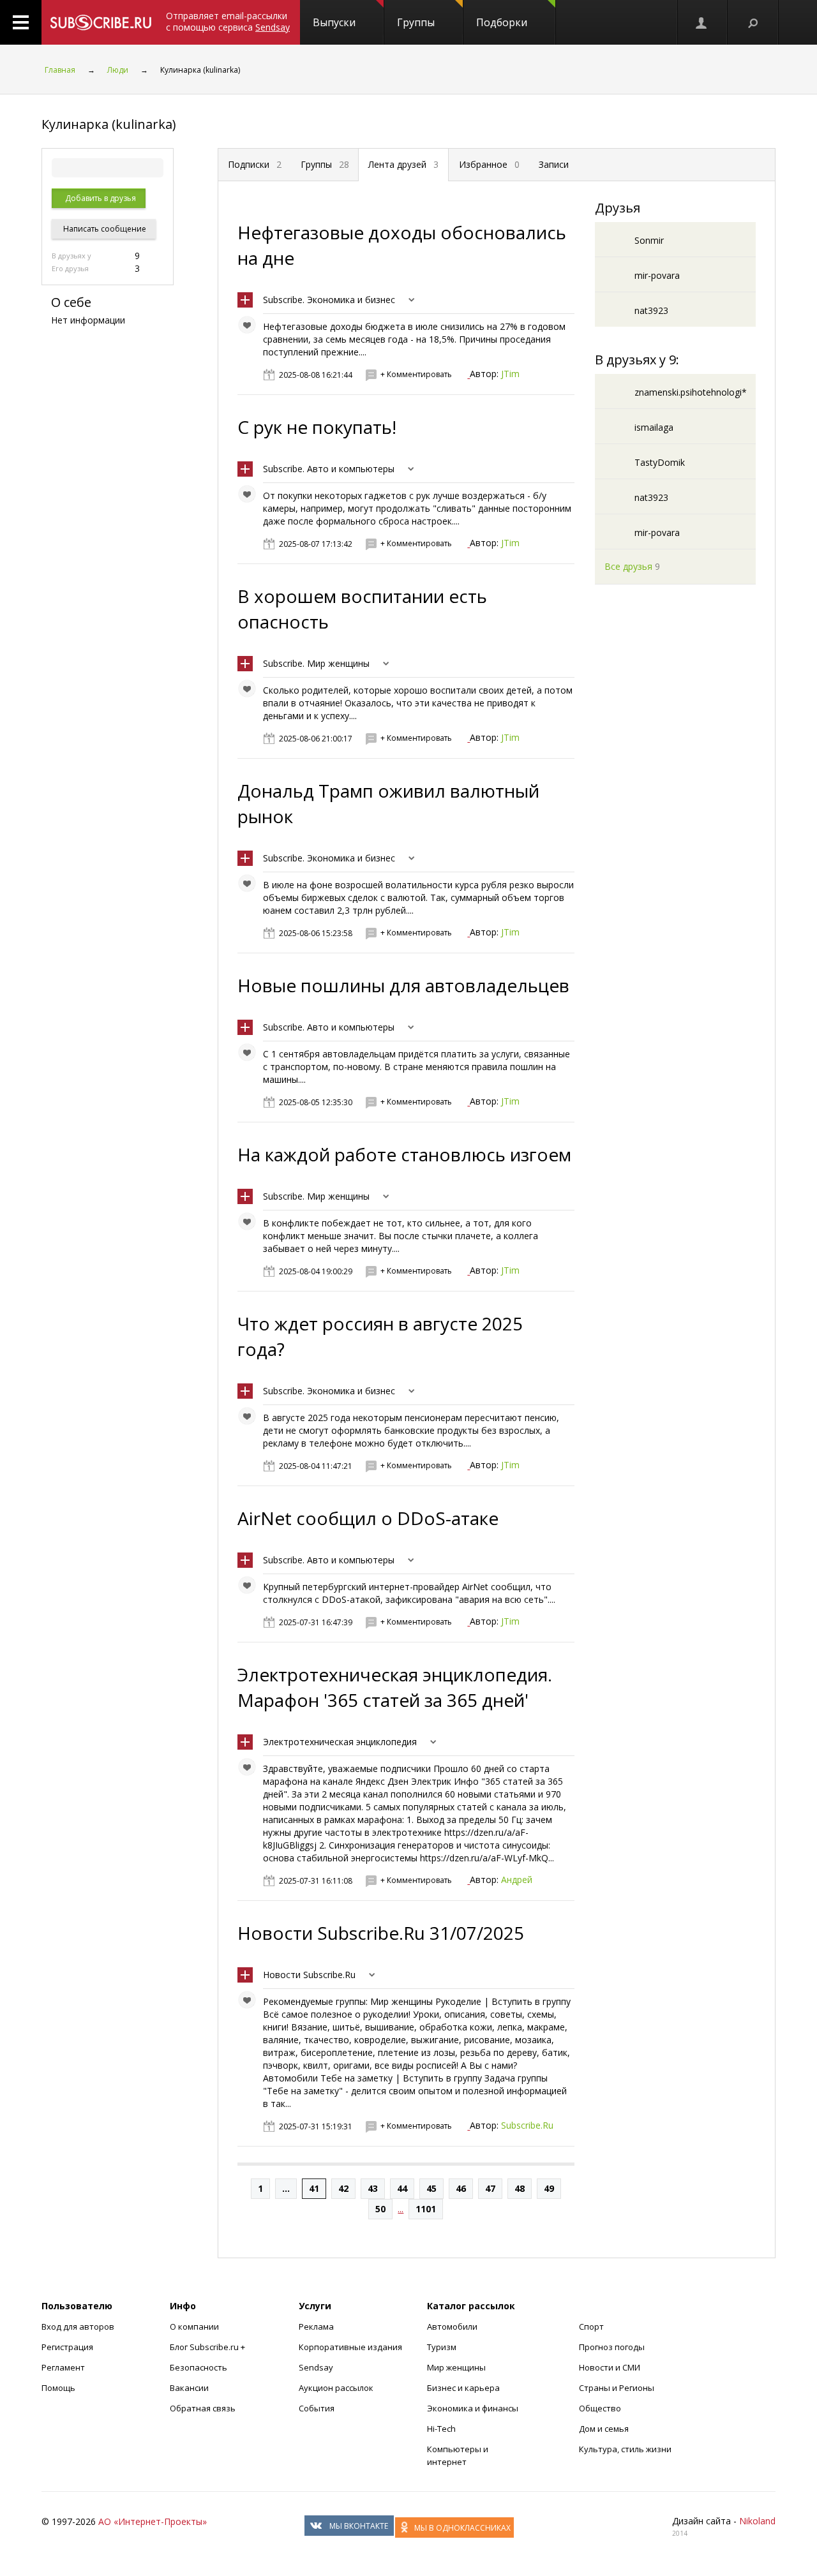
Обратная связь (203, 2408)
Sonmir (649, 240)
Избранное (489, 164)
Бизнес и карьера (463, 2388)
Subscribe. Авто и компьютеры (329, 469)
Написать (104, 229)
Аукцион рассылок (336, 2388)
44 (402, 2188)
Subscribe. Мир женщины (316, 663)
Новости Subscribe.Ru (309, 1975)
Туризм (442, 2347)
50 (380, 2209)
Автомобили (452, 2327)
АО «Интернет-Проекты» (153, 2521)
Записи (554, 164)
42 (343, 2188)
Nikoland (757, 2521)
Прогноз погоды (612, 2347)
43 (373, 2188)
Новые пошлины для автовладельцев (403, 985)
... (286, 2188)
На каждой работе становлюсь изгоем (404, 1154)
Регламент (63, 2367)
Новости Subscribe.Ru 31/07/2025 (381, 1933)
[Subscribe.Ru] (101, 22)
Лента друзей (403, 164)
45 (431, 2188)
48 (520, 2188)
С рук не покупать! (317, 427)
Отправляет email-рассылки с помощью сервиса (228, 21)
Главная (60, 70)
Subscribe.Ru (527, 2125)
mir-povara (657, 275)
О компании (194, 2327)
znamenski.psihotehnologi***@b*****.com (725, 392)
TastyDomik (660, 462)
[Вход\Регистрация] (702, 22)
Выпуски (334, 22)
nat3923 (651, 310)
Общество (600, 2408)
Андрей (517, 1880)
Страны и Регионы (617, 2388)
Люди (118, 70)
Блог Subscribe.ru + (208, 2347)
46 (461, 2188)
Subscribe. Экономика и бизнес (329, 300)
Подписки (255, 164)
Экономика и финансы (473, 2408)
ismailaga (654, 427)
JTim (510, 374)
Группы (416, 22)
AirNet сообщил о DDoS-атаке (368, 1518)
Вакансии (189, 2388)
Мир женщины (456, 2367)
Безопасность (199, 2367)
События (317, 2408)
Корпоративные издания (350, 2347)
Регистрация (67, 2347)
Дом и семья (604, 2429)
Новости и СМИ (610, 2367)
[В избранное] (250, 328)
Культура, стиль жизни (625, 2449)
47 (490, 2188)
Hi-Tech (441, 2429)
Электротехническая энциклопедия (340, 1742)
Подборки (502, 22)
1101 (426, 2209)
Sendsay (316, 2367)
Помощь (58, 2388)
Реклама (316, 2327)
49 (549, 2188)
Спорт (591, 2327)
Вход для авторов (78, 2327)
